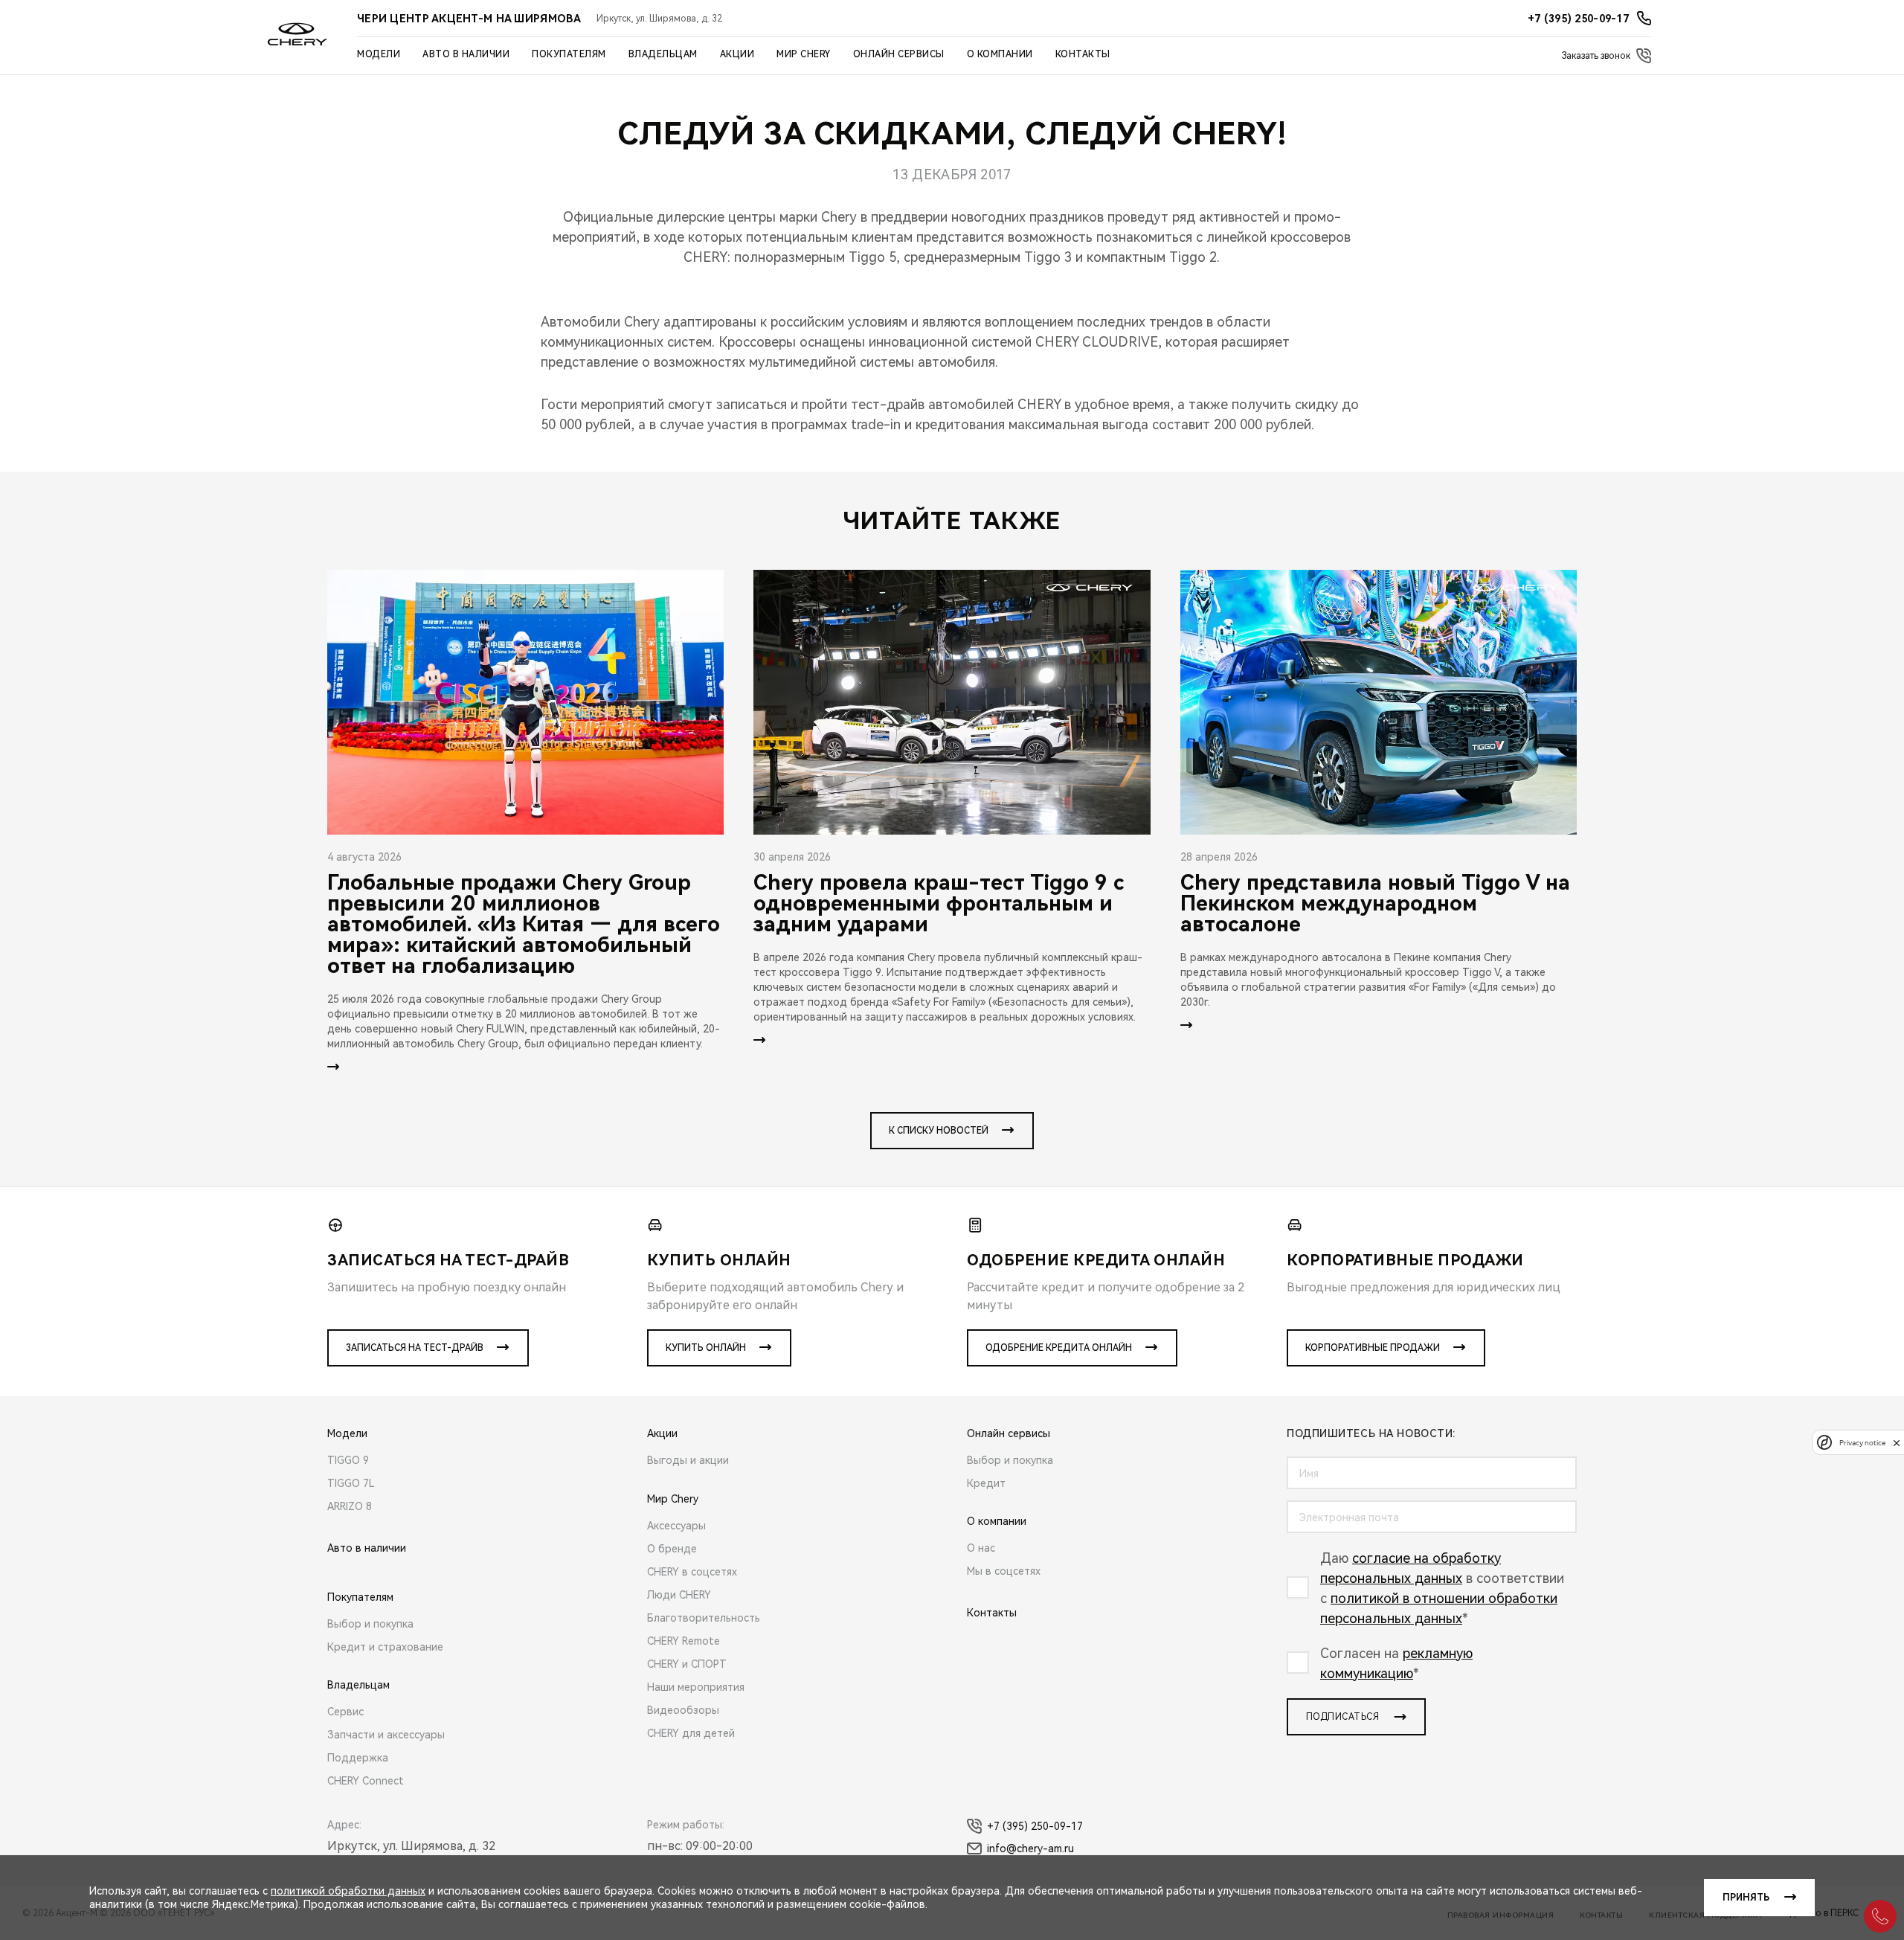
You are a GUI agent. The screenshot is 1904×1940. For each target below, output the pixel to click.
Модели (379, 54)
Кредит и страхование (385, 1647)
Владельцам (663, 54)
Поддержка (358, 1758)
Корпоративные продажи (1373, 1348)
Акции (737, 54)
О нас (981, 1548)
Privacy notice (1862, 1443)
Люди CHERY (679, 1595)
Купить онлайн (706, 1348)
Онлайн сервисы (899, 54)
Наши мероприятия (696, 1687)
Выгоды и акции (688, 1460)
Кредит (986, 1483)
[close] (1897, 1443)
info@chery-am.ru (1030, 1849)
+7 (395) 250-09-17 (1035, 1826)
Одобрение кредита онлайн (1059, 1348)
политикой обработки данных (348, 1891)
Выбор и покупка (370, 1624)
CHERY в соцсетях (692, 1572)
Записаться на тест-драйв (415, 1348)
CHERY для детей (691, 1733)
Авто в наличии (466, 54)
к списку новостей (939, 1131)
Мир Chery (804, 54)
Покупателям (569, 54)
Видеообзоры (683, 1710)
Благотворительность (704, 1618)
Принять (1746, 1898)
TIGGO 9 (348, 1460)
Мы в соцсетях (1004, 1571)
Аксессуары (676, 1526)
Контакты (1083, 54)
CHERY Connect (366, 1781)
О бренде (672, 1549)
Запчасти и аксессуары (386, 1735)
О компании (1000, 54)
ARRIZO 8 (350, 1506)
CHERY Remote (684, 1641)
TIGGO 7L (351, 1483)
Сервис (345, 1712)
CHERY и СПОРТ (687, 1664)
